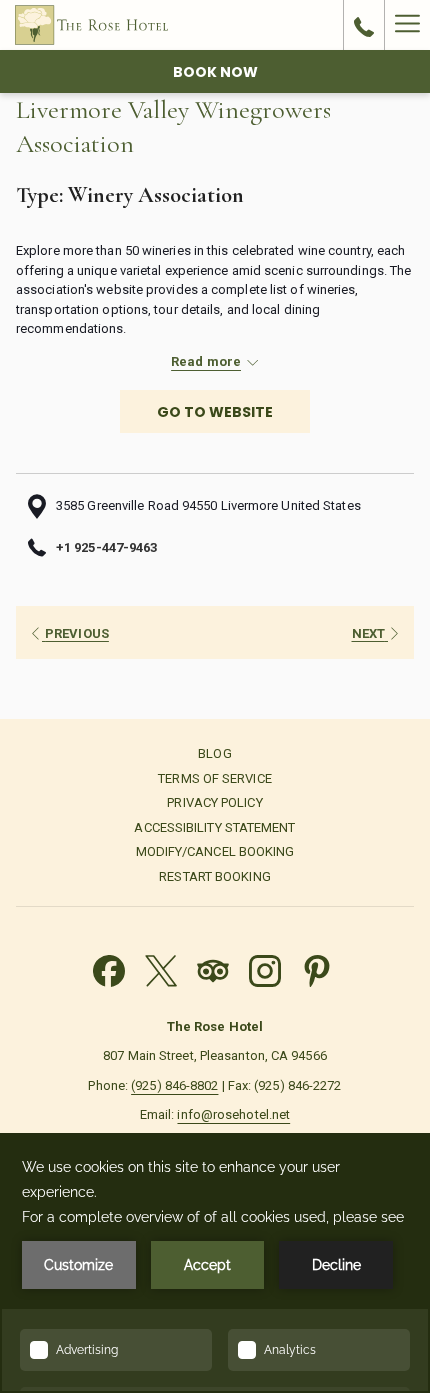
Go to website (215, 412)
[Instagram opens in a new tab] (265, 968)
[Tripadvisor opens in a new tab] (213, 968)
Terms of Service (215, 778)
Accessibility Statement (214, 827)
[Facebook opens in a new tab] (109, 968)
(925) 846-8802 (174, 1085)
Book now (215, 72)
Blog (214, 753)
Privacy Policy (214, 802)
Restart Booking (214, 876)
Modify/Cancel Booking (215, 851)
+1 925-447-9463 (106, 547)
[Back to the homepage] (91, 25)
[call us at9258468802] (364, 25)
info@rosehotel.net (233, 1114)
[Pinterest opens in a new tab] (317, 968)
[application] (215, 1263)
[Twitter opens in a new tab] (161, 968)
